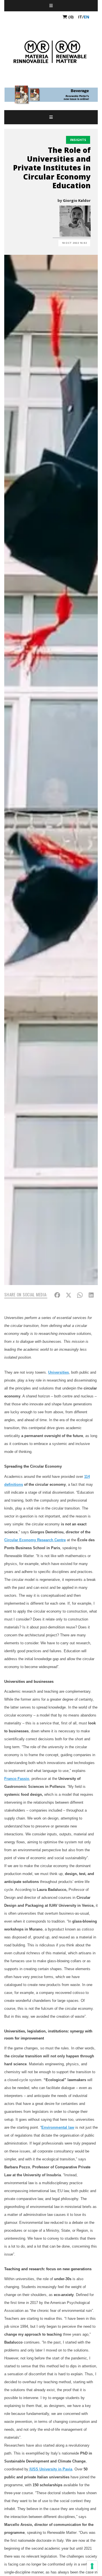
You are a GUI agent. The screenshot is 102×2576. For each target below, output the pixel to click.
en (87, 17)
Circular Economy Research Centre (35, 1540)
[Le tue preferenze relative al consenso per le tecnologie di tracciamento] (92, 2566)
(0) (70, 17)
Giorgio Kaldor (77, 200)
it (80, 17)
